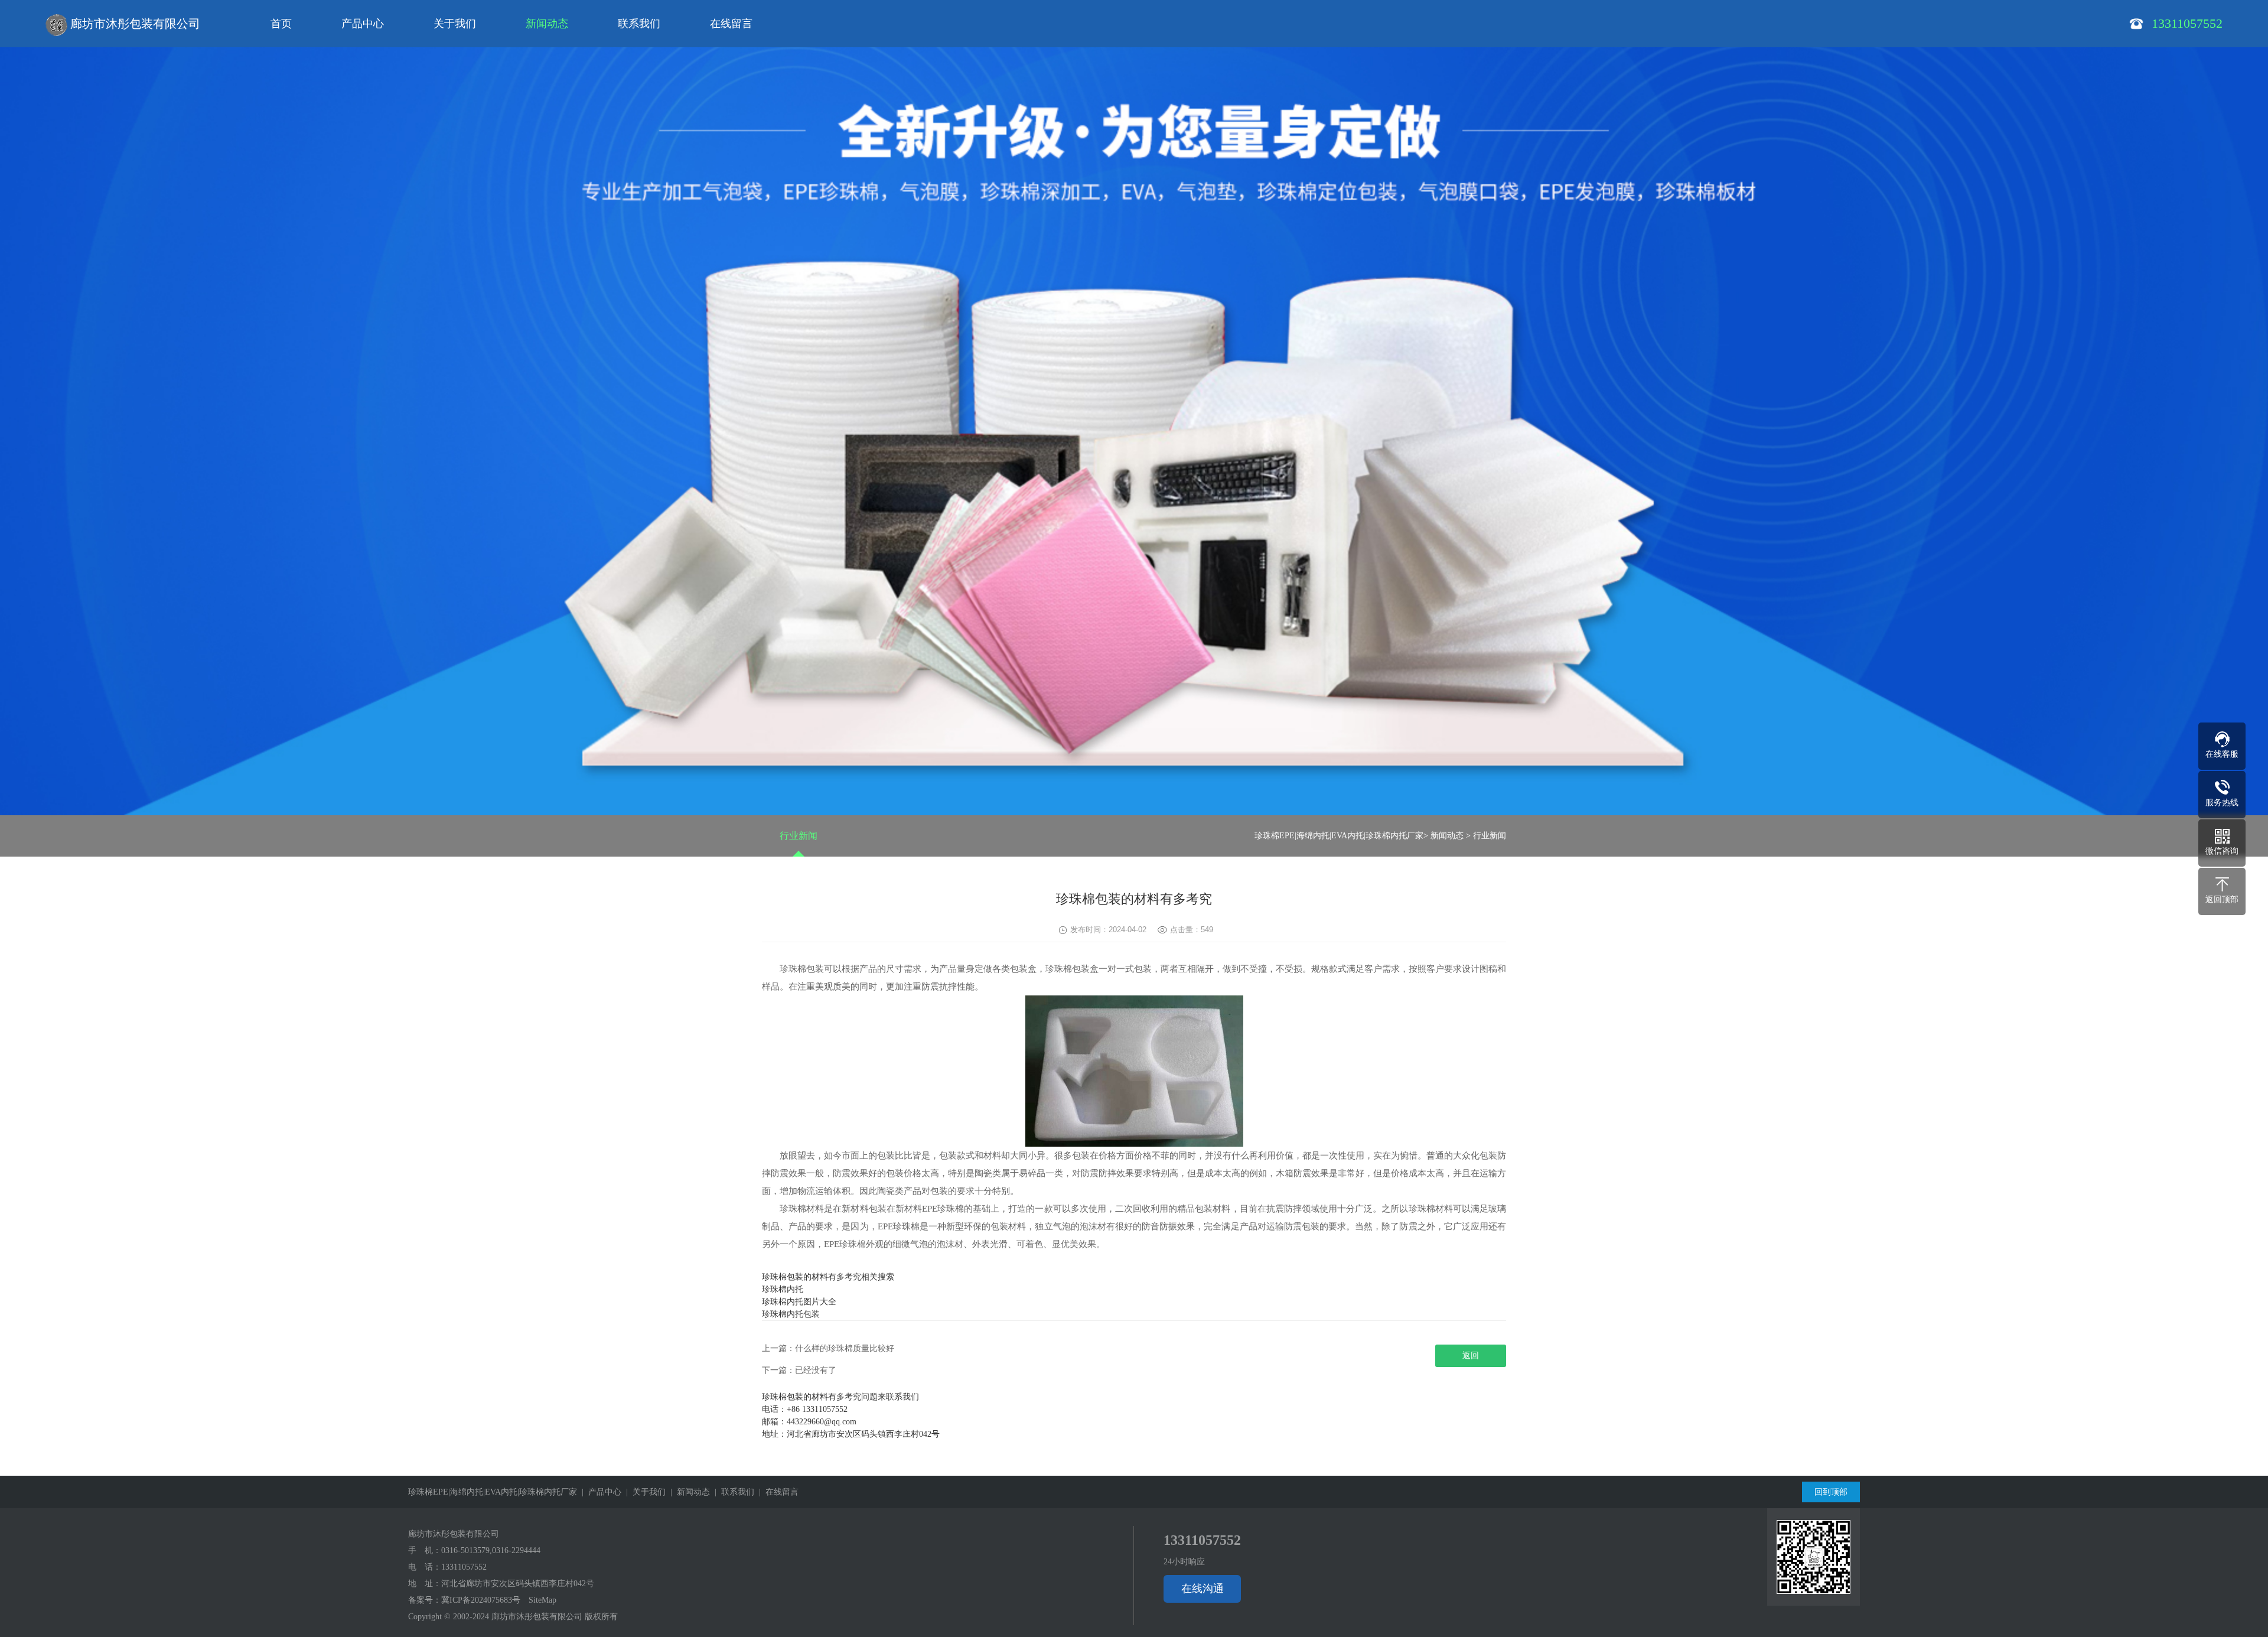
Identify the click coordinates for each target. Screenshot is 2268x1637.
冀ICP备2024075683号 (481, 1600)
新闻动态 (547, 24)
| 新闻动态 (688, 1492)
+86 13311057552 (817, 1409)
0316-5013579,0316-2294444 (491, 1550)
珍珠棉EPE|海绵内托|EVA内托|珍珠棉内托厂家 (1339, 836)
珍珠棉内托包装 (791, 1314)
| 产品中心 (599, 1492)
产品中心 (363, 24)
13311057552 (464, 1567)
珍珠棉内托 (783, 1289)
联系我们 (639, 24)
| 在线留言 (776, 1492)
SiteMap (542, 1600)
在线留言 (731, 24)
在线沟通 (1203, 1589)
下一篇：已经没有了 (799, 1370)
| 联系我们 (732, 1492)
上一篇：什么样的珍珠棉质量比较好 (828, 1348)
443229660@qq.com (822, 1422)
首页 (281, 24)
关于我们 (455, 24)
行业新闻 (799, 836)
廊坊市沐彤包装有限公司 (134, 24)
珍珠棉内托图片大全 (799, 1302)
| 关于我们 (643, 1492)
